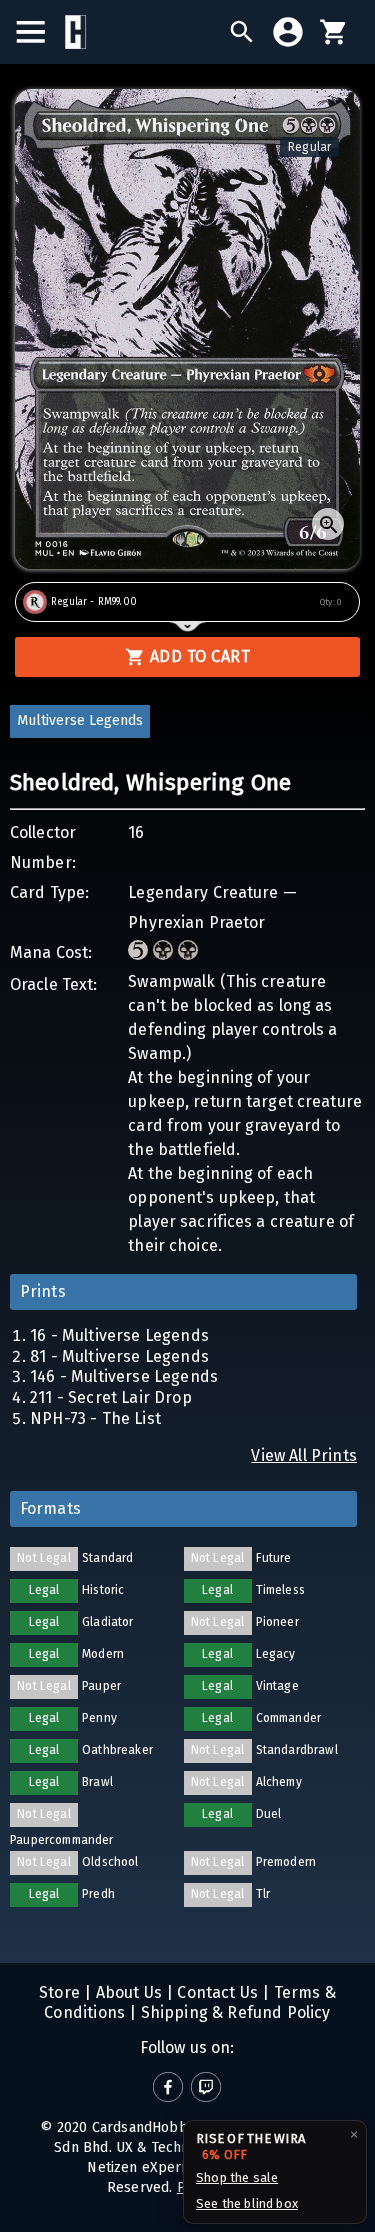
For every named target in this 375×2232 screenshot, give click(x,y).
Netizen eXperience (151, 2167)
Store (59, 1992)
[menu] (40, 32)
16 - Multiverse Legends (119, 1335)
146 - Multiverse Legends (124, 1376)
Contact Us (215, 1992)
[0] (334, 32)
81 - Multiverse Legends (119, 1356)
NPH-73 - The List (95, 1418)
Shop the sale (237, 2177)
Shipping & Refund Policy (233, 2012)
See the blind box (247, 2203)
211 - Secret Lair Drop (111, 1397)
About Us (126, 1992)
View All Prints (304, 1455)
